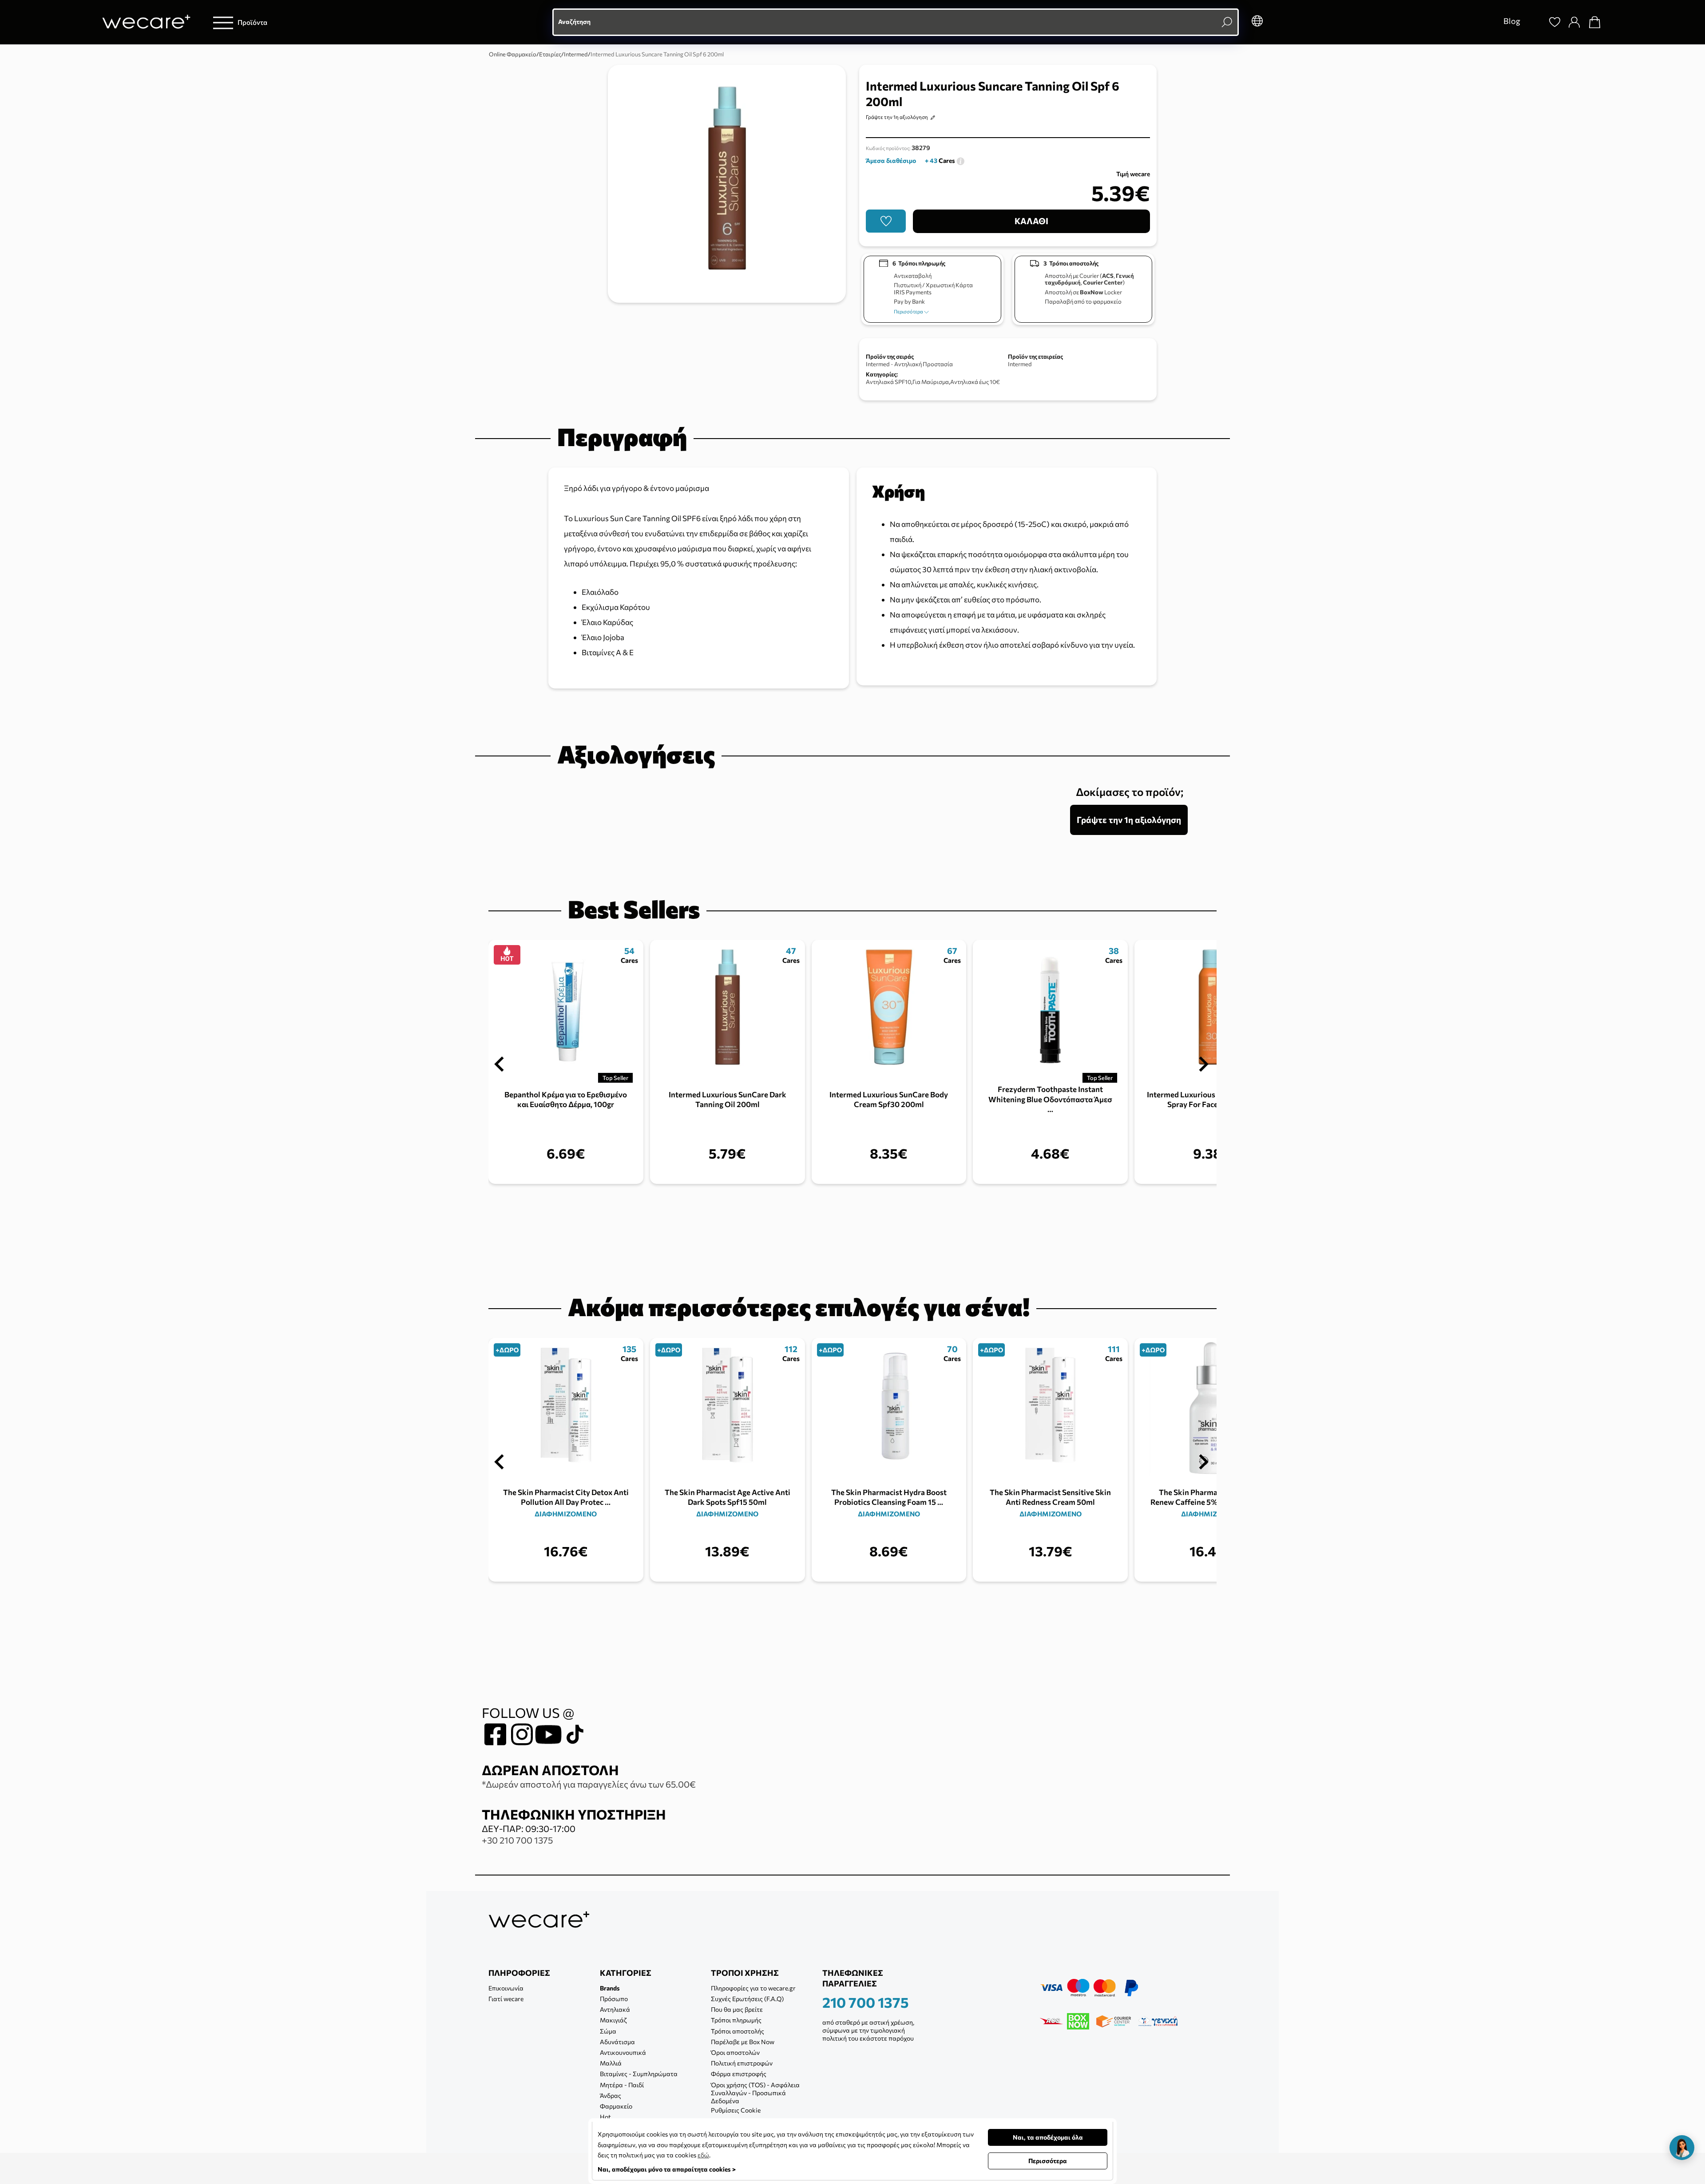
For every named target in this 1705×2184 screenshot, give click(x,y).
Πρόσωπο (614, 1999)
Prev (499, 1064)
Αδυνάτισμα (617, 2042)
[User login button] (1574, 22)
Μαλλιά (611, 2063)
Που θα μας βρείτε (737, 2009)
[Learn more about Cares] (960, 160)
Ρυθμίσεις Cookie (736, 2110)
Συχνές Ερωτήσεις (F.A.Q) (747, 1999)
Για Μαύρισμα (931, 382)
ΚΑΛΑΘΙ (1031, 221)
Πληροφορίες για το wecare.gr (753, 1988)
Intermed (1020, 364)
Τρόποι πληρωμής (736, 2020)
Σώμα (608, 2031)
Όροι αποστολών (735, 2052)
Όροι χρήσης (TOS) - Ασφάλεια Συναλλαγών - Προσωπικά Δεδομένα (755, 2093)
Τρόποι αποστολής (738, 2031)
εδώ (703, 2155)
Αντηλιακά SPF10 (888, 382)
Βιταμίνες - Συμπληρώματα (639, 2074)
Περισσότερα (909, 311)
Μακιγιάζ (613, 2020)
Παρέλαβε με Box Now (743, 2042)
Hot (605, 2117)
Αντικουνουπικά (623, 2052)
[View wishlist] (1555, 22)
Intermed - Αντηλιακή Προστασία (909, 364)
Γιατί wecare (506, 1999)
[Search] (1534, 22)
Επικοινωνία (506, 1988)
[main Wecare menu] (223, 22)
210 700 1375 (866, 2002)
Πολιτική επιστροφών (742, 2063)
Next (1204, 1064)
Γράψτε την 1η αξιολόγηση (897, 117)
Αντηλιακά (615, 2009)
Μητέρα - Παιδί (622, 2085)
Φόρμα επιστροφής (739, 2074)
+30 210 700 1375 (517, 1840)
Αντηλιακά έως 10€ (975, 382)
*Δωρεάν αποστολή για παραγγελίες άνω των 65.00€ (589, 1784)
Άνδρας (611, 2095)
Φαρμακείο (616, 2106)
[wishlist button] (886, 221)
